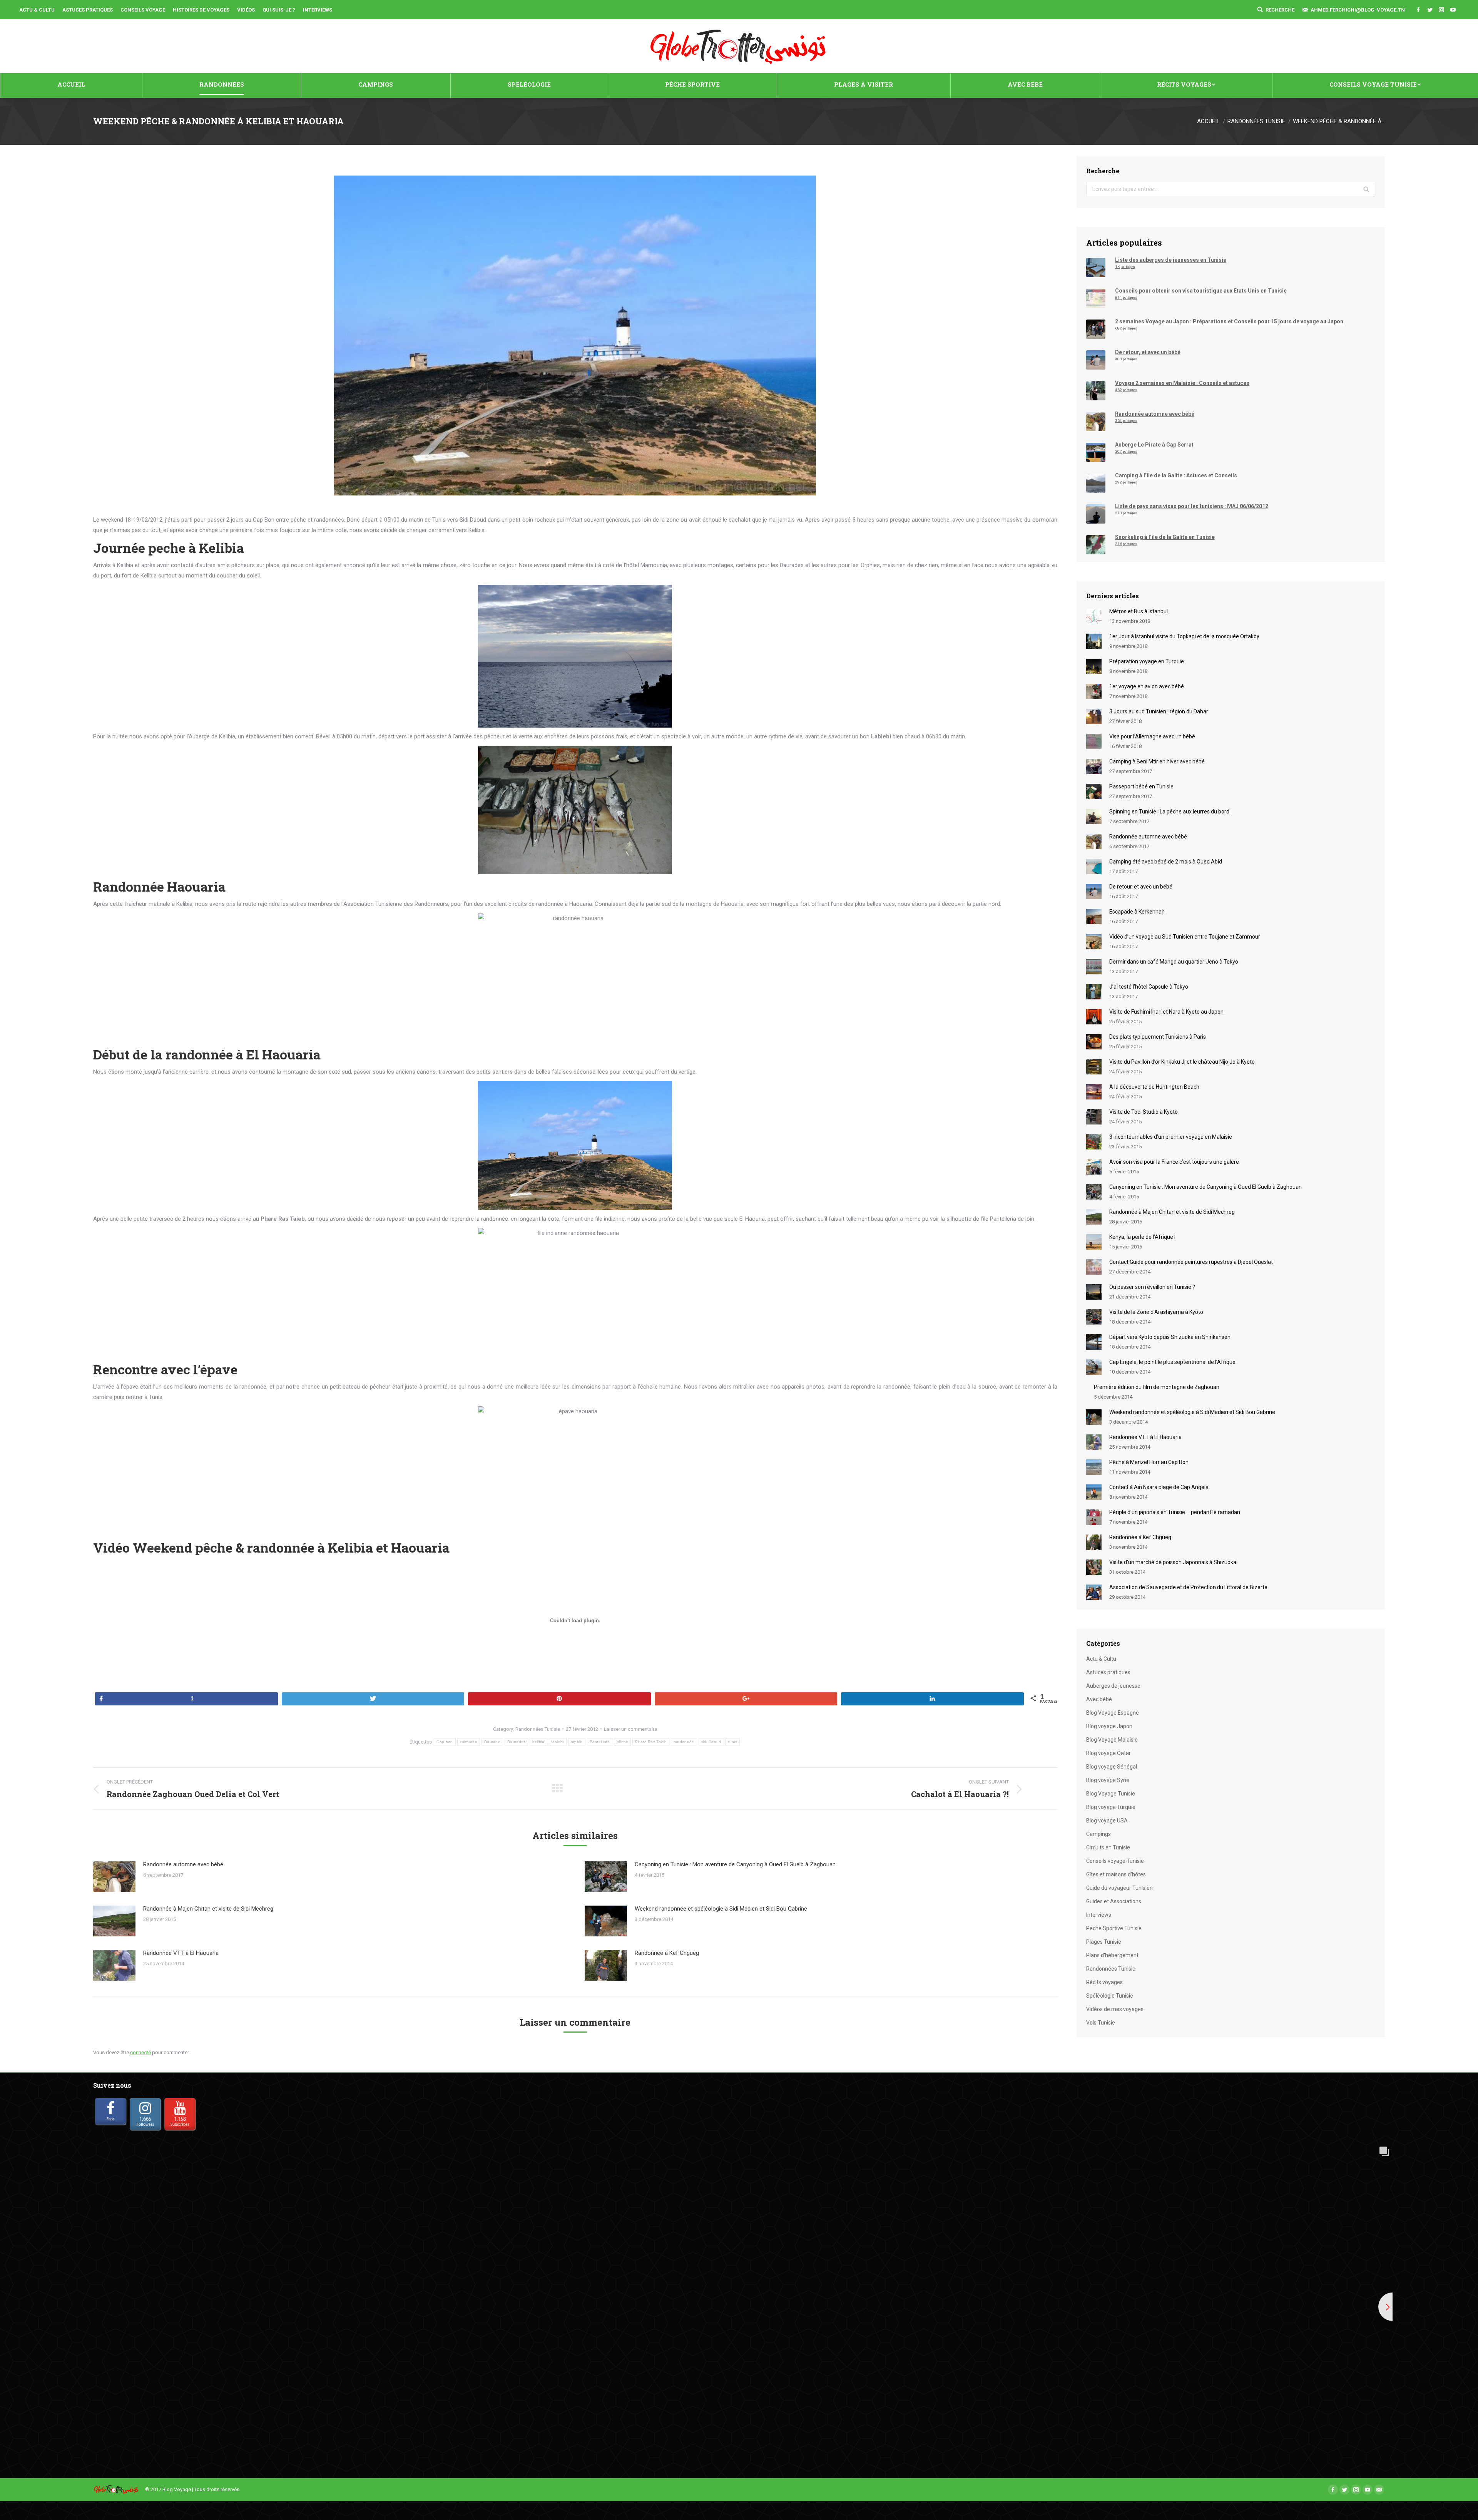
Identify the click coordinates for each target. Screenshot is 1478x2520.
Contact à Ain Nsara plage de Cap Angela (1159, 1487)
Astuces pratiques (1108, 1672)
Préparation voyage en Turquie (1147, 661)
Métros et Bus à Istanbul (1139, 611)
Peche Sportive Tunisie (1114, 1928)
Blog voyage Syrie (1108, 1780)
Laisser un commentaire (630, 1729)
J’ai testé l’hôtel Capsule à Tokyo (1149, 987)
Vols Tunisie (1101, 2023)
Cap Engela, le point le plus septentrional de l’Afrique (1172, 1362)
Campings (1098, 1834)
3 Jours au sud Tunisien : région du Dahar (1159, 711)
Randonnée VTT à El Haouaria (181, 1953)
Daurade (492, 1742)
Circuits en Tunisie (1108, 1847)
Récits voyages (1104, 1982)
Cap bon (445, 1742)
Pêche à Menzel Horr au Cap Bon (1149, 1462)
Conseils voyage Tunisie (1115, 1861)
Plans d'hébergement (1112, 1955)
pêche (623, 1742)
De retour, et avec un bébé (1141, 887)
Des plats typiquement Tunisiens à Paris (1158, 1037)
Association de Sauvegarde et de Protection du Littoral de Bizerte (1188, 1587)
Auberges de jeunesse (1113, 1686)
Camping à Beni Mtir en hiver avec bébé (1157, 761)
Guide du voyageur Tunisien (1119, 1888)
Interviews (1099, 1915)
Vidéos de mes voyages (1115, 2009)
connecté (140, 2052)
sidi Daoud (711, 1742)
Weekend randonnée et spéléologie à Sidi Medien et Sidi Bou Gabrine (721, 1909)
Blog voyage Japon (1109, 1726)
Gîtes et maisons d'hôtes (1116, 1874)
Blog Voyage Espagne (1113, 1713)
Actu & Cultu (1101, 1659)
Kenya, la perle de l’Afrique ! (1142, 1237)
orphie (577, 1742)
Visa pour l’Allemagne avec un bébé (1152, 736)
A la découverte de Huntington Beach (1154, 1087)
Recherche (1280, 10)
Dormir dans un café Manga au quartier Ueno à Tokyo (1174, 962)
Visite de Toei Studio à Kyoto (1144, 1112)
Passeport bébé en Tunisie (1141, 786)
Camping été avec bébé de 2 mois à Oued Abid (1166, 862)
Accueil (1208, 121)
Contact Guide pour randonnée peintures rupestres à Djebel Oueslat (1191, 1262)
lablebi (558, 1742)
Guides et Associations (1114, 1901)
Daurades (516, 1742)
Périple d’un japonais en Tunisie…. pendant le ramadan (1175, 1512)
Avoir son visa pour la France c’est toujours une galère (1174, 1162)
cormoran (469, 1742)
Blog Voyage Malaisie (1112, 1740)
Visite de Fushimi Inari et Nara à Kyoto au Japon (1166, 1012)
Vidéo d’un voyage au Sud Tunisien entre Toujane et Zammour (1185, 937)
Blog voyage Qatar (1108, 1753)
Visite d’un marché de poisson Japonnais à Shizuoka (1173, 1562)
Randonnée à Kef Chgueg (667, 1953)
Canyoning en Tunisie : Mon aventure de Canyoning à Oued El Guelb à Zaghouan (735, 1864)
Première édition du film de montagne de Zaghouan (1157, 1387)
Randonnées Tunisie (1256, 121)
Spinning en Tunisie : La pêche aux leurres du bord (1169, 812)
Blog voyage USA (1107, 1821)
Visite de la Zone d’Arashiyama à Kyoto (1156, 1312)
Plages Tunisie (1104, 1942)
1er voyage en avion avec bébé (1147, 686)
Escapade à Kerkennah (1137, 912)
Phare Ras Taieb (651, 1742)
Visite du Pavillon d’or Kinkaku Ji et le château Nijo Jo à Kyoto (1182, 1062)
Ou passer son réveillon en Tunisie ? (1152, 1287)
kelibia (538, 1742)
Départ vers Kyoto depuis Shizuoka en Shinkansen (1170, 1337)
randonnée (684, 1742)
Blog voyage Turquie (1111, 1807)
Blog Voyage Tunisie (1111, 1794)
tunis (733, 1742)
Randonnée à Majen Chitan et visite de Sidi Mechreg (208, 1909)
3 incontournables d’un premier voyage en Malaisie (1171, 1137)
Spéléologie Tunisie (1110, 1996)
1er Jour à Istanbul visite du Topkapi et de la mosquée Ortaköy (1184, 636)
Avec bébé (1099, 1699)
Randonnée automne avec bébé (183, 1864)
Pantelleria (600, 1742)
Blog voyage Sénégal (1112, 1767)
